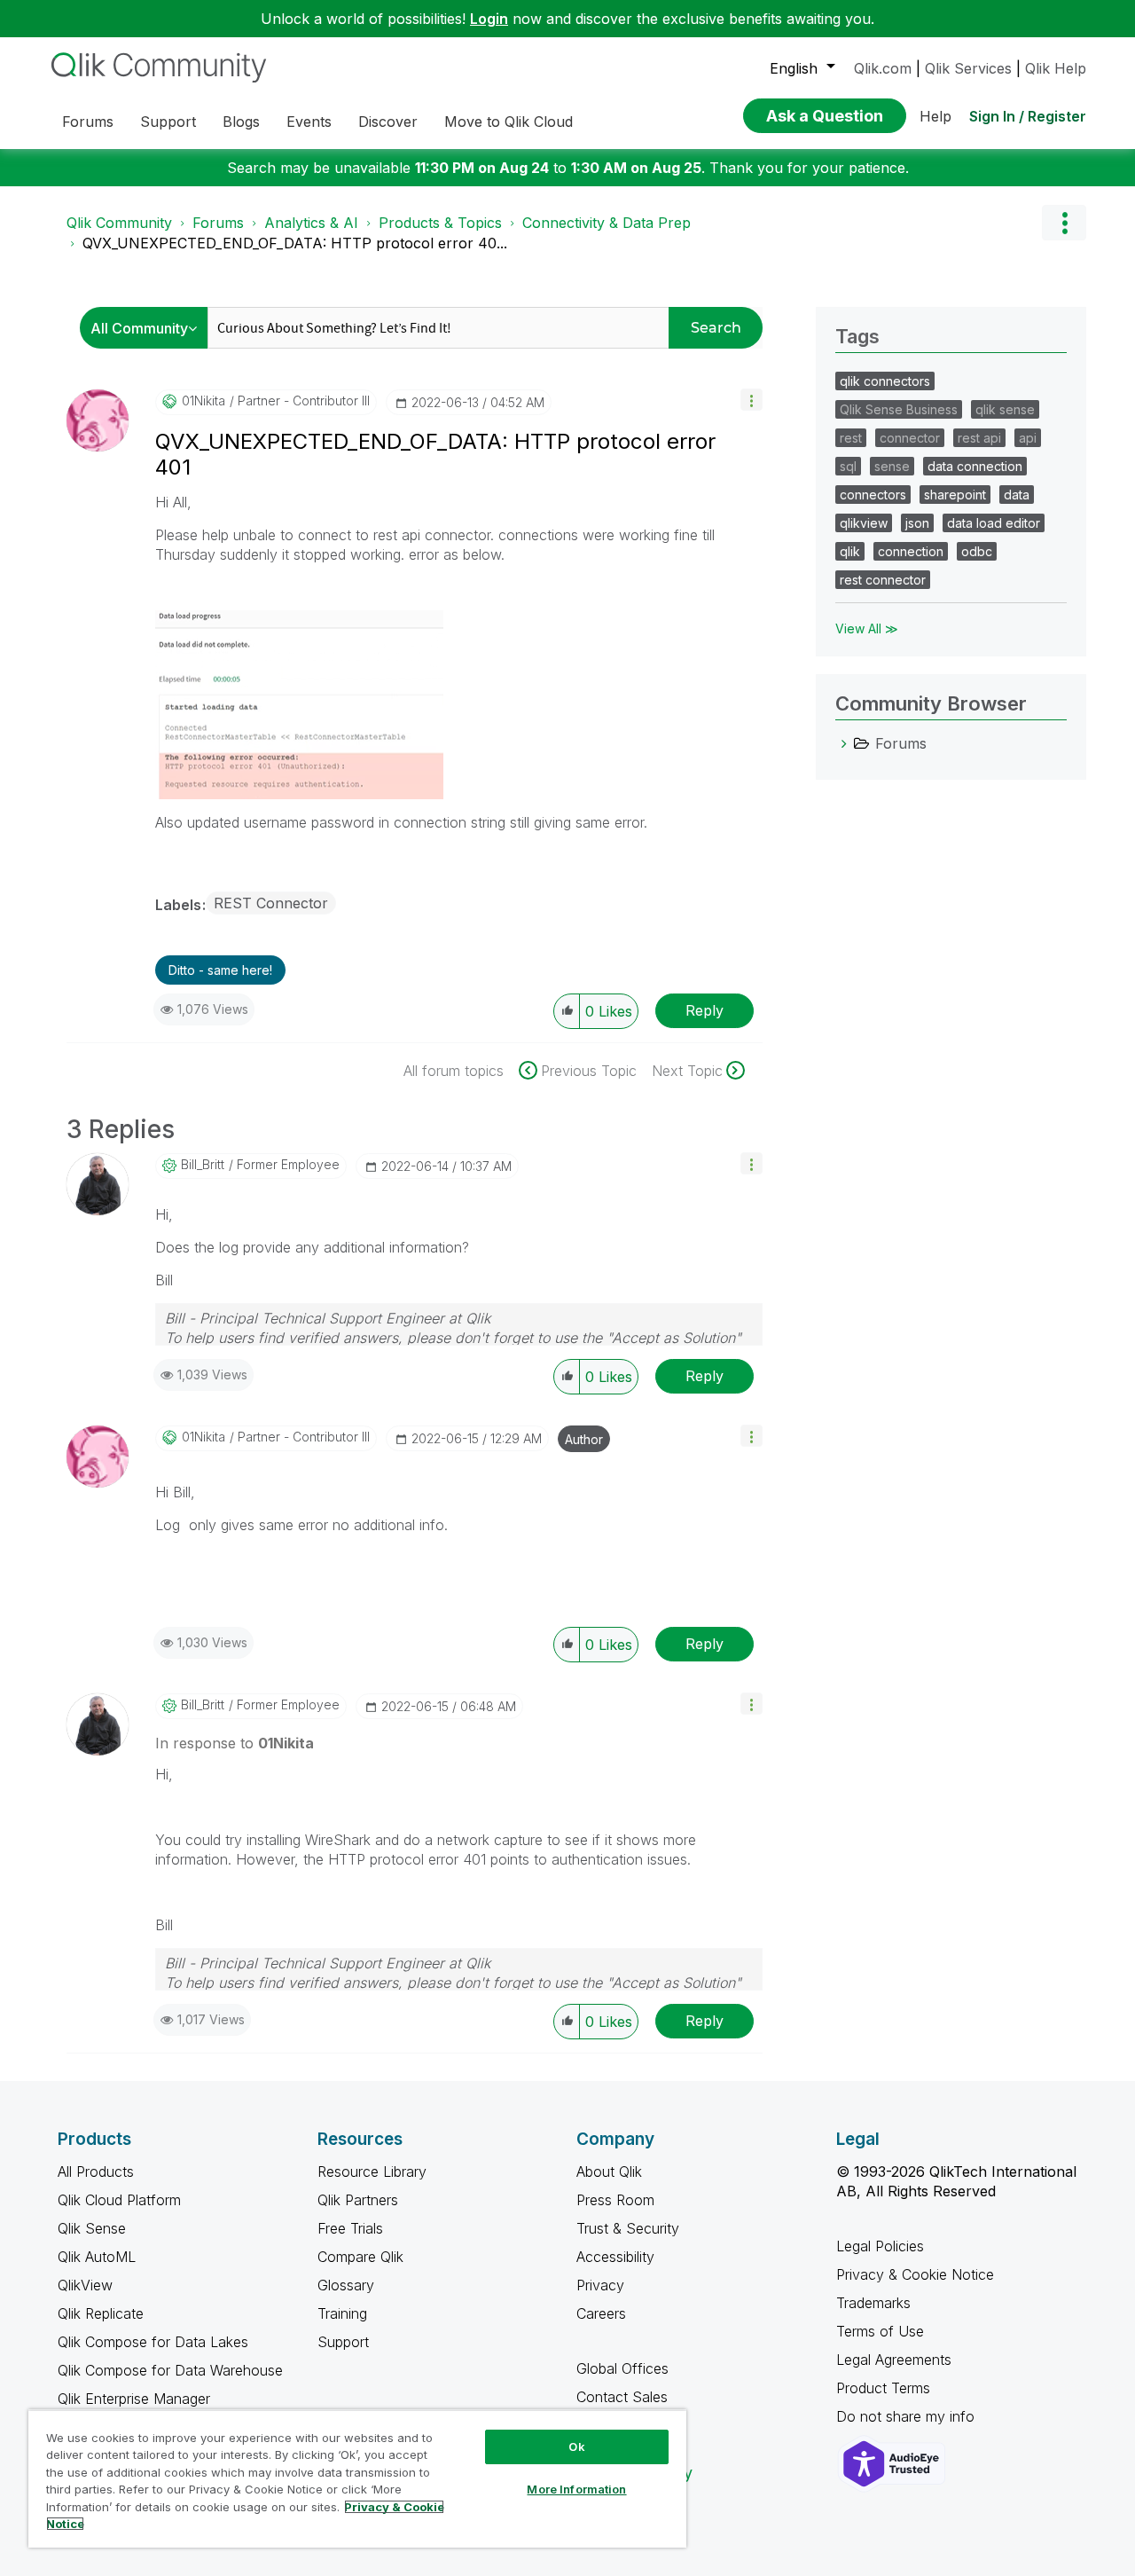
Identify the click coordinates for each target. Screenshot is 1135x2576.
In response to (235, 1743)
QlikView (85, 2285)
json (917, 523)
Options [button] (1064, 223)
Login (489, 19)
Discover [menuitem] (388, 122)
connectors (873, 495)
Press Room (615, 2200)
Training (342, 2313)
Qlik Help (1056, 68)
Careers (601, 2313)
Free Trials (350, 2228)
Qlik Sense (92, 2228)
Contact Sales (622, 2397)
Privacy (600, 2285)
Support (343, 2342)
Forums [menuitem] (88, 122)
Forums (218, 223)
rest (851, 438)
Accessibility (615, 2257)
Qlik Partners (358, 2200)
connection (911, 551)
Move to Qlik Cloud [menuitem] (509, 122)
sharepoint (955, 495)
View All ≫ (867, 628)
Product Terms (883, 2388)
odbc (977, 551)
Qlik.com (883, 68)
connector (910, 438)
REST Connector (271, 903)
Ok (576, 2446)
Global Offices (622, 2368)
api (1028, 438)
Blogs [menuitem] (241, 122)
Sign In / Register (1028, 116)
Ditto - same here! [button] (220, 970)
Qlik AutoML (97, 2257)
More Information (576, 2489)
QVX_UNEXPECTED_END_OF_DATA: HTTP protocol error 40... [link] (295, 243)
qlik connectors (885, 381)
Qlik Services (968, 68)
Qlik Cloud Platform (119, 2200)
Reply (704, 1010)
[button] (751, 400)
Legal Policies (880, 2246)
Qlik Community (119, 223)
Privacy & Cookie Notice (915, 2274)
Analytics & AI (311, 223)
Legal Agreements (894, 2360)
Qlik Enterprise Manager (134, 2399)
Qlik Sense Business (899, 409)
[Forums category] (844, 743)
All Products (96, 2172)
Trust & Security (628, 2228)
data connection (975, 466)
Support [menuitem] (168, 122)
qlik (850, 551)
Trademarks (873, 2303)
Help (935, 116)
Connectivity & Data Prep (607, 223)
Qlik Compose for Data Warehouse (170, 2370)
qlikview (864, 523)
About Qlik (609, 2172)
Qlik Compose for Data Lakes (153, 2342)
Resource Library (372, 2172)
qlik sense (1005, 409)
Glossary (346, 2285)
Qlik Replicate (101, 2313)
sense (892, 466)
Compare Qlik (360, 2257)
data (1017, 495)
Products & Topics (440, 223)
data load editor (994, 523)
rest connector (883, 580)
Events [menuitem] (309, 122)
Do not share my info (908, 2416)
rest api (979, 438)
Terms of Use (880, 2331)
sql (848, 466)
